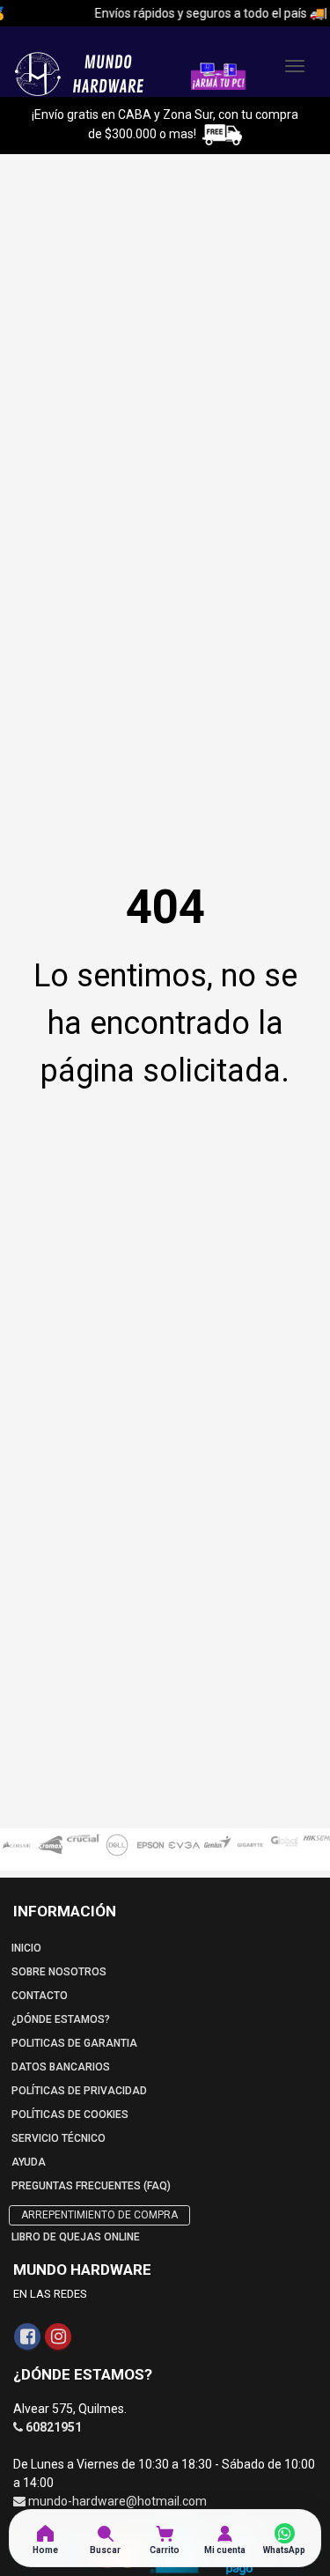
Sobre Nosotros (59, 1972)
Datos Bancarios (61, 2067)
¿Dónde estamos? (61, 2019)
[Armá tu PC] (218, 75)
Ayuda (29, 2162)
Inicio (26, 1948)
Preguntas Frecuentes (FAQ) (91, 2186)
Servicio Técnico (59, 2138)
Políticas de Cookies (70, 2115)
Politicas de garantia (74, 2043)
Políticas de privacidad (79, 2091)
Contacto (40, 1996)
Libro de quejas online (76, 2237)
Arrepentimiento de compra (99, 2215)
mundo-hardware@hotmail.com (117, 2501)
